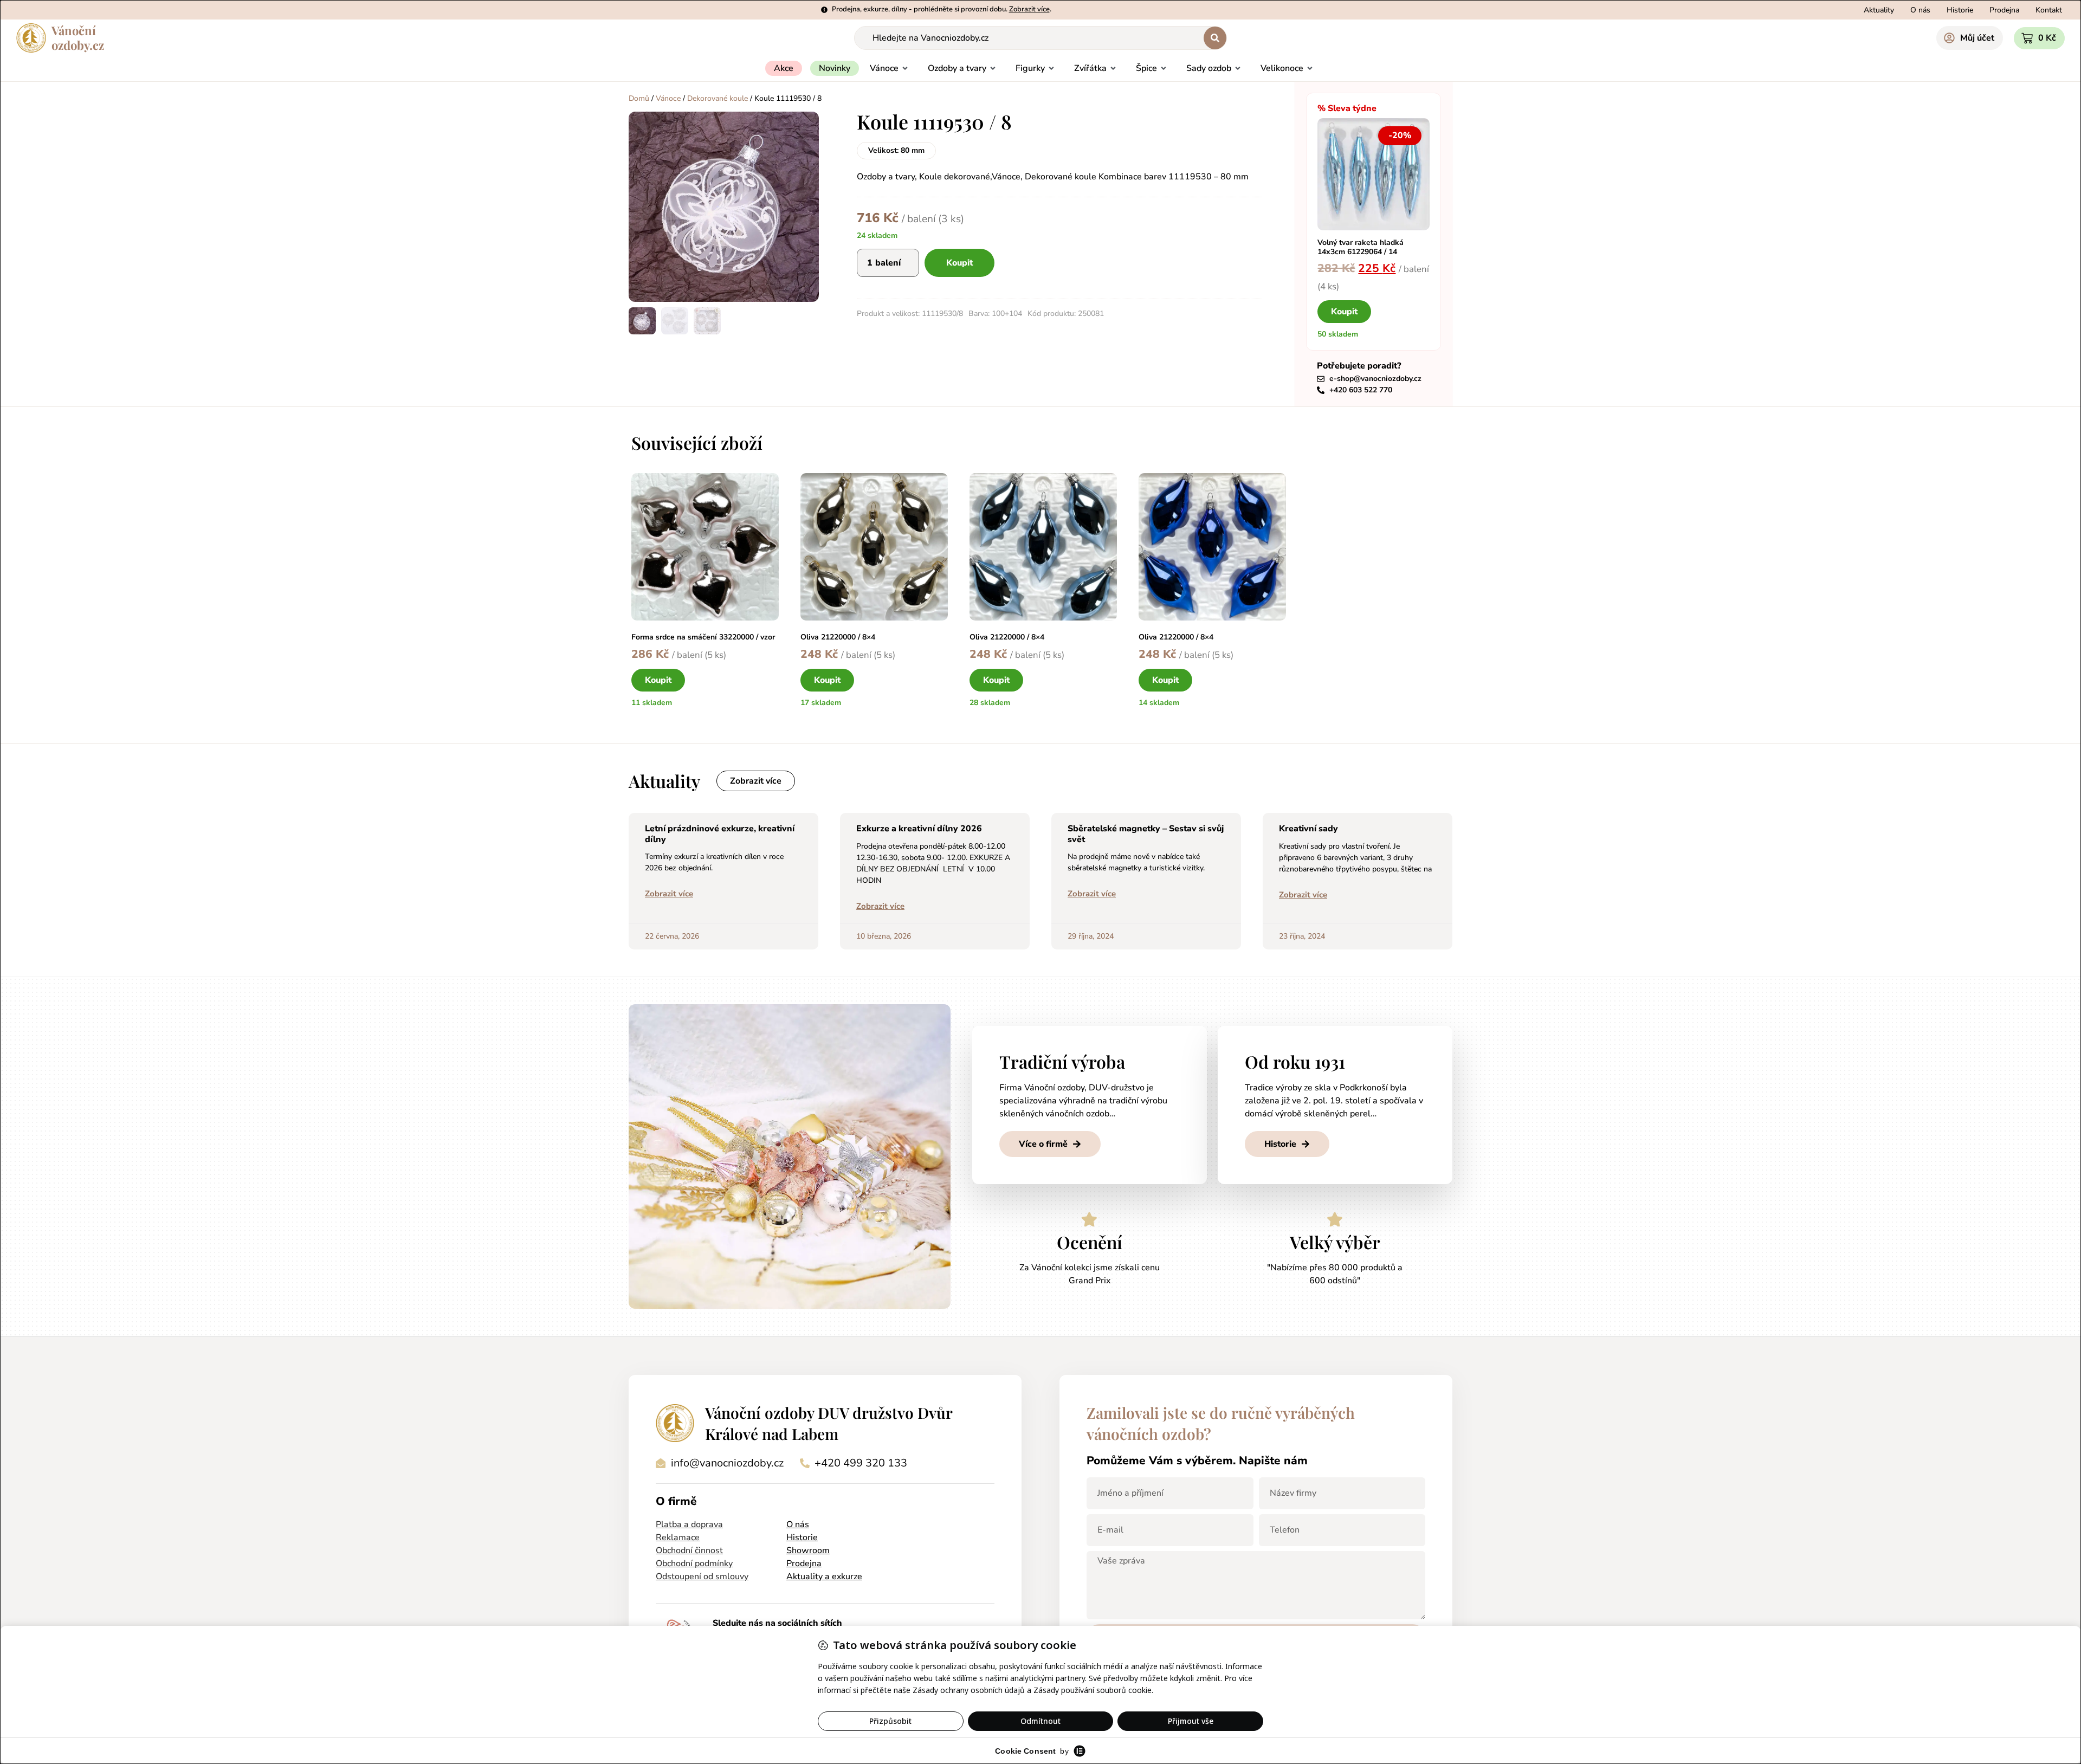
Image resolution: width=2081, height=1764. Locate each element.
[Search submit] (1215, 38)
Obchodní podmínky (694, 1563)
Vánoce (668, 98)
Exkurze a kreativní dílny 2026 (919, 829)
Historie (802, 1537)
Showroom (808, 1550)
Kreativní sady (1308, 829)
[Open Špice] (1164, 68)
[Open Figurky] (1051, 68)
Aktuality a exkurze (824, 1576)
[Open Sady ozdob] (1238, 68)
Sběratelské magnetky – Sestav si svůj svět (1146, 834)
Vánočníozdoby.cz (78, 38)
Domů (639, 98)
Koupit (959, 263)
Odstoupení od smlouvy (702, 1576)
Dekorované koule (718, 98)
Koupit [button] (1344, 312)
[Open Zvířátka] (1113, 68)
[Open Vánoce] (905, 68)
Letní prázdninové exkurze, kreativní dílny (720, 834)
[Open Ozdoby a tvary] (993, 68)
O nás (798, 1524)
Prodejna (804, 1563)
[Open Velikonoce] (1310, 68)
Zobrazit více (669, 894)
